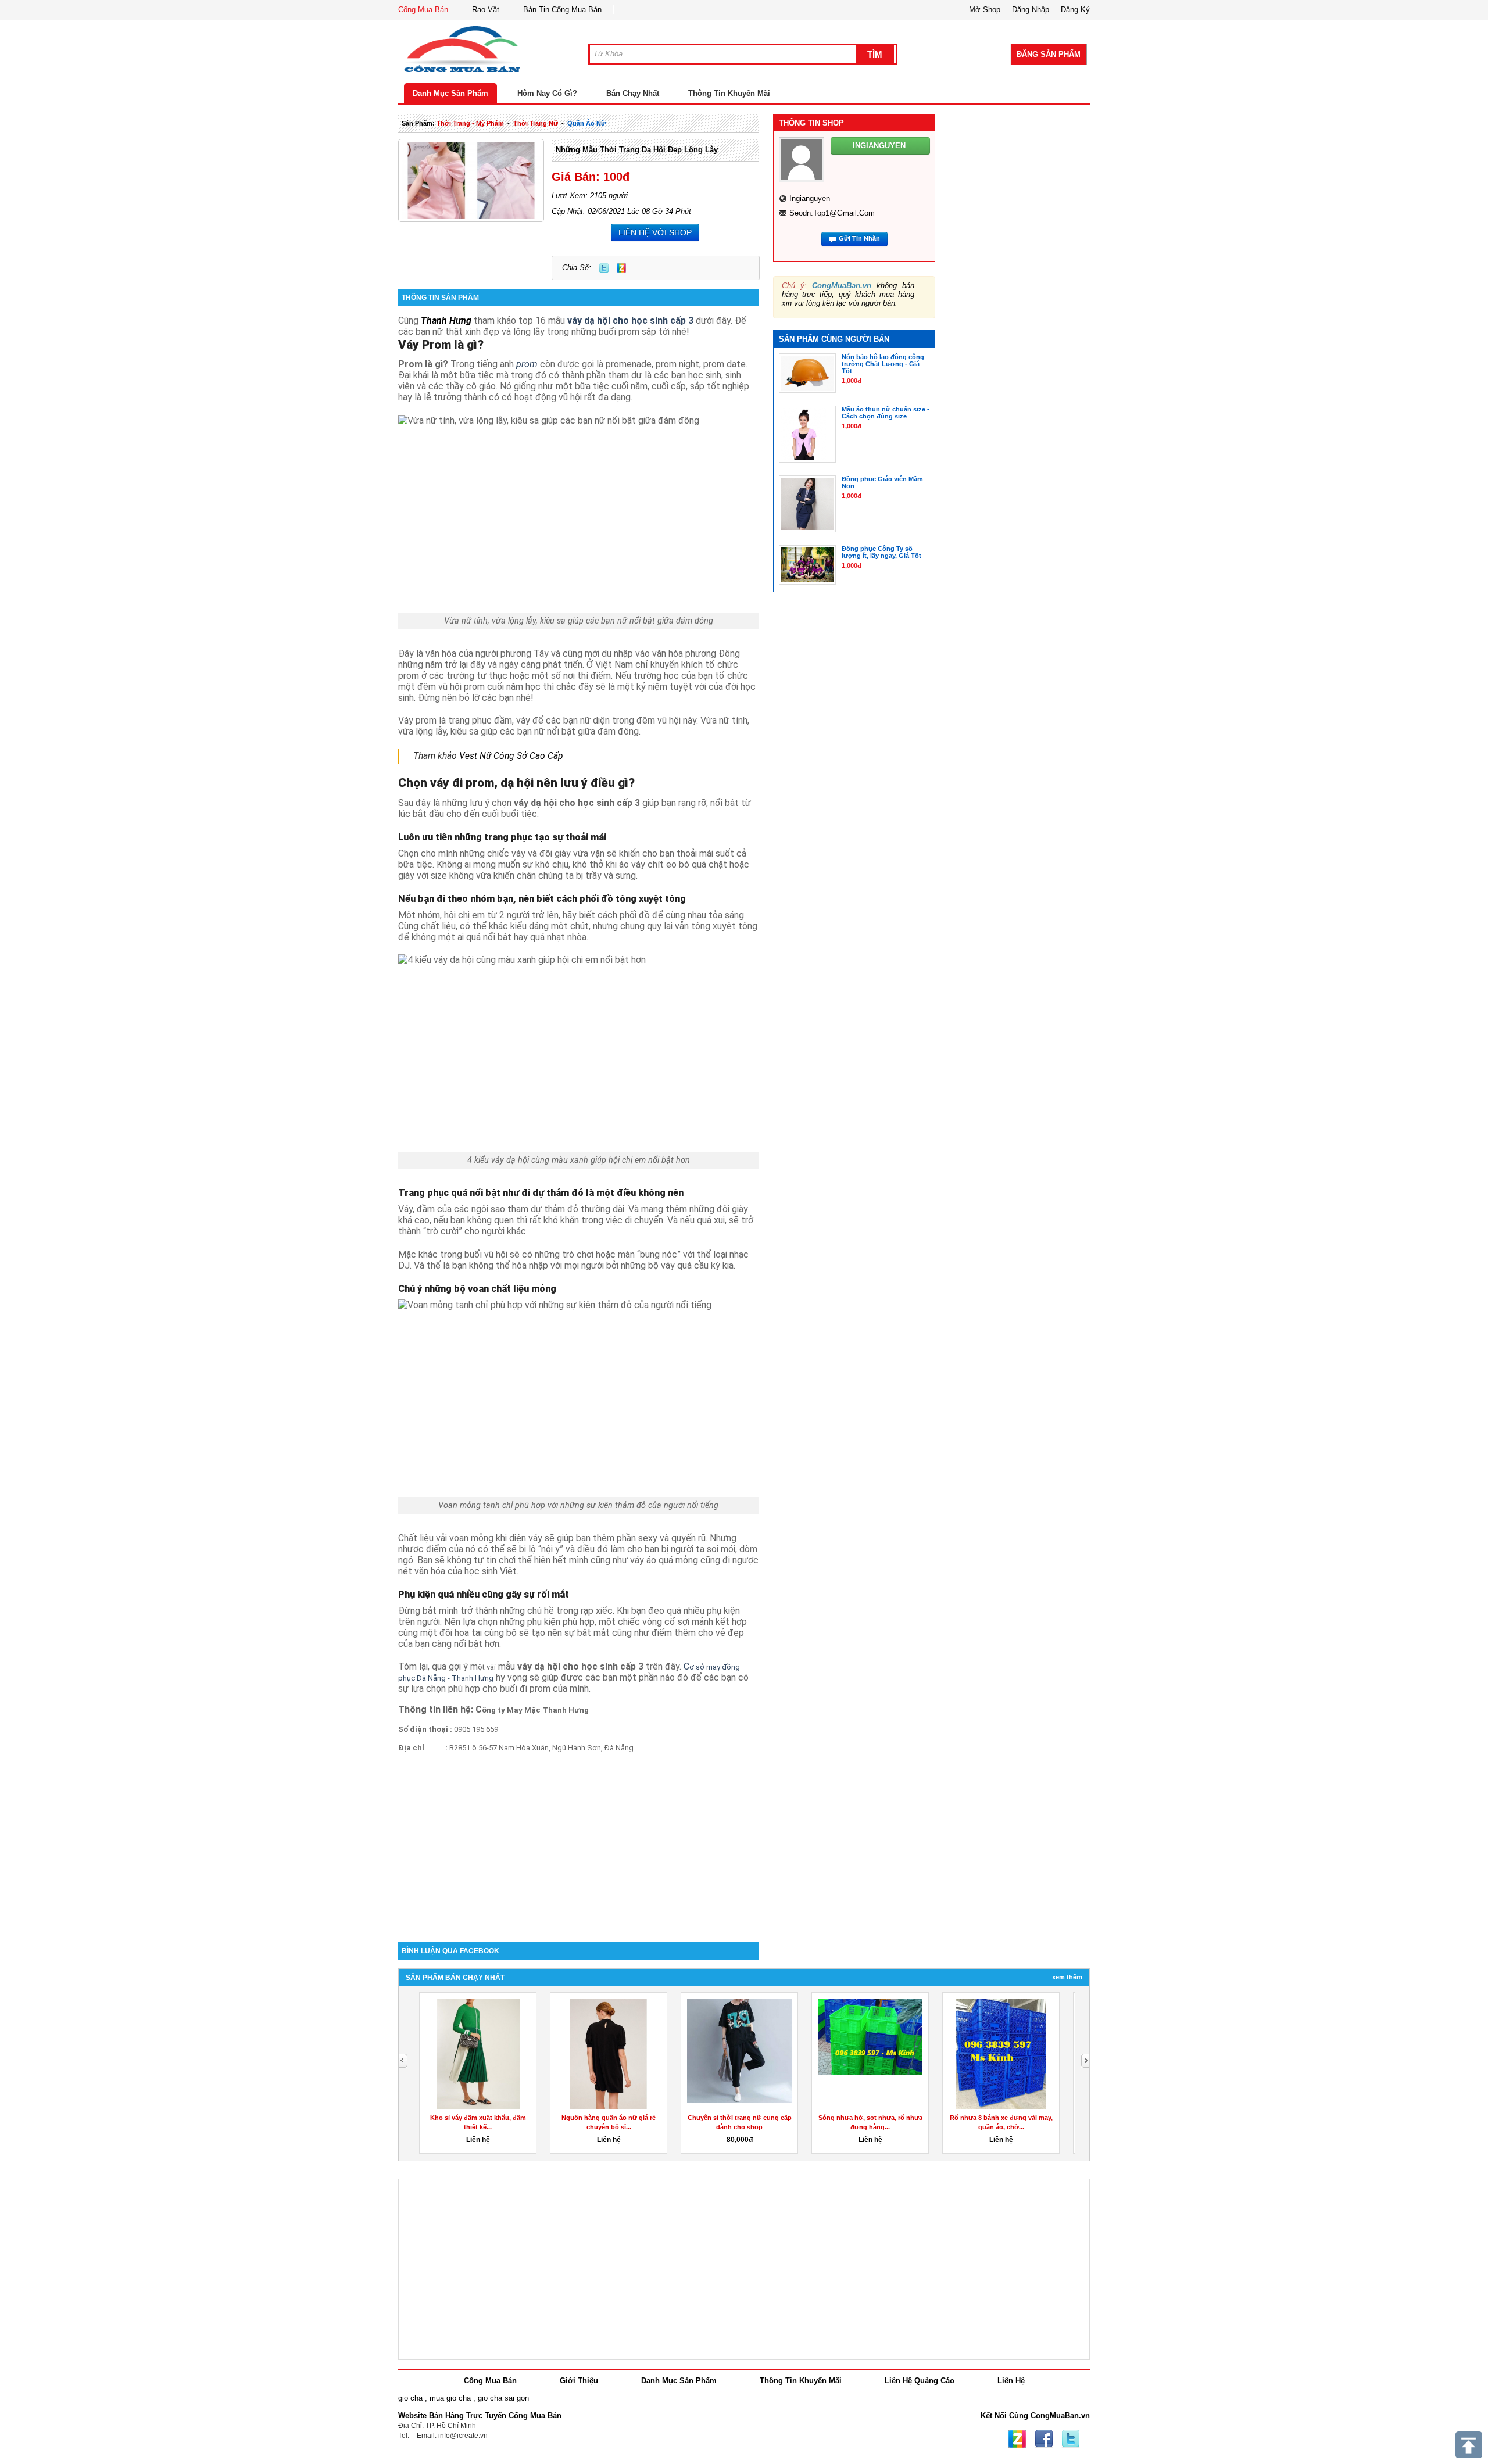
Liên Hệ (1011, 2381)
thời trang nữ (536, 123)
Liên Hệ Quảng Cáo (920, 2381)
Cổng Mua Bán (423, 10)
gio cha (410, 2398)
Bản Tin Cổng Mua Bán (562, 10)
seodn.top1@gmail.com (832, 213)
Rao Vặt (486, 10)
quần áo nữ (586, 123)
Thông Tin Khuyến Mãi (729, 93)
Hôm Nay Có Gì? (547, 93)
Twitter (604, 268)
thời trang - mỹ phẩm (470, 123)
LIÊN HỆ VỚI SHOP (655, 232)
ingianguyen (810, 198)
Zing (621, 268)
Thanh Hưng (446, 320)
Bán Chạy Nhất (633, 93)
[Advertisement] (578, 1843)
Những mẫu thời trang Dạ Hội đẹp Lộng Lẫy (637, 150)
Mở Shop (985, 10)
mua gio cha (450, 2398)
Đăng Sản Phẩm (1049, 54)
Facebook (1044, 2439)
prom (526, 364)
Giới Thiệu (579, 2381)
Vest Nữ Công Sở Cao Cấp (511, 756)
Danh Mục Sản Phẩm (450, 93)
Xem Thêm (1067, 1977)
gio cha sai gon (503, 2398)
